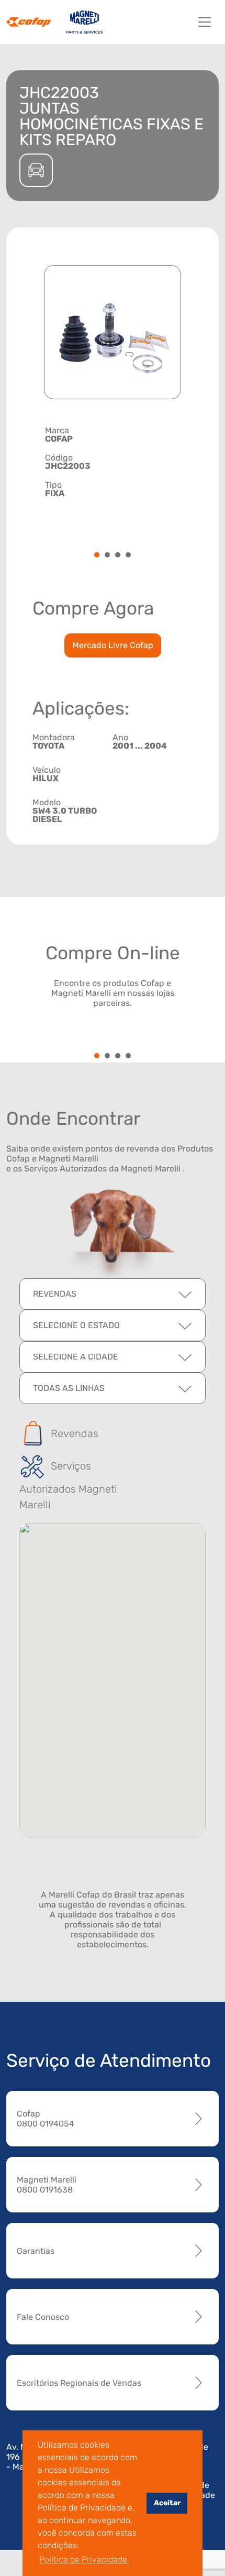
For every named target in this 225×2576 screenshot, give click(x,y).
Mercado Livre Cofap (113, 645)
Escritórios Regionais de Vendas (79, 2383)
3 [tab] (118, 556)
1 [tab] (97, 556)
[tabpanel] (113, 462)
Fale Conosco (43, 2317)
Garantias (36, 2251)
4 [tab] (128, 556)
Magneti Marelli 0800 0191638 (47, 2185)
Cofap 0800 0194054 (46, 2119)
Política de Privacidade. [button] (84, 2559)
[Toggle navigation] (205, 22)
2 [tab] (107, 556)
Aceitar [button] (167, 2503)
